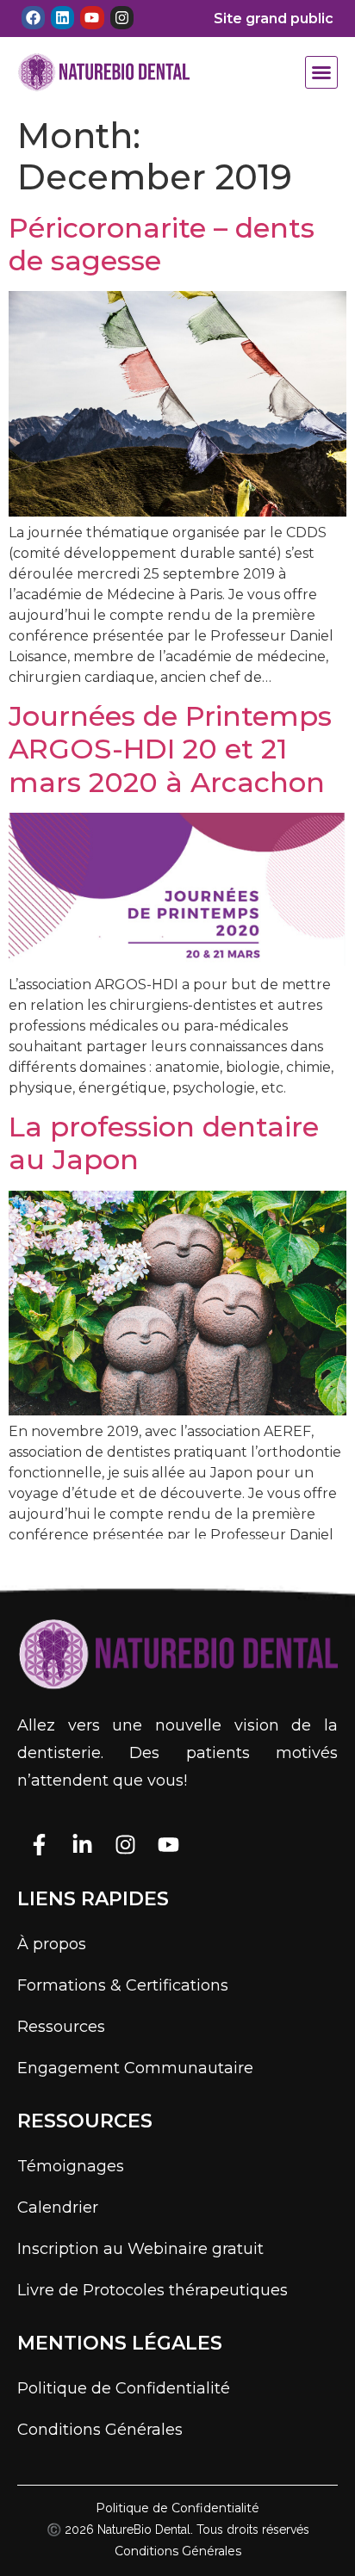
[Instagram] (122, 18)
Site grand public (274, 19)
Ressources (61, 2027)
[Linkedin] (62, 18)
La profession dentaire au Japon (164, 1143)
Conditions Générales (100, 2430)
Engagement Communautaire (135, 2068)
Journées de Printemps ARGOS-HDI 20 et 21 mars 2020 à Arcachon (170, 749)
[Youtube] (92, 18)
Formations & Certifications (123, 1985)
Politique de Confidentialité (124, 2388)
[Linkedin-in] (82, 1845)
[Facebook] (33, 18)
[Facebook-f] (39, 1845)
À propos (52, 1944)
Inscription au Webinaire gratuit (140, 2249)
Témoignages (71, 2166)
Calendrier (58, 2208)
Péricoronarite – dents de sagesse (162, 244)
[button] (321, 72)
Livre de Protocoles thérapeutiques (153, 2290)
